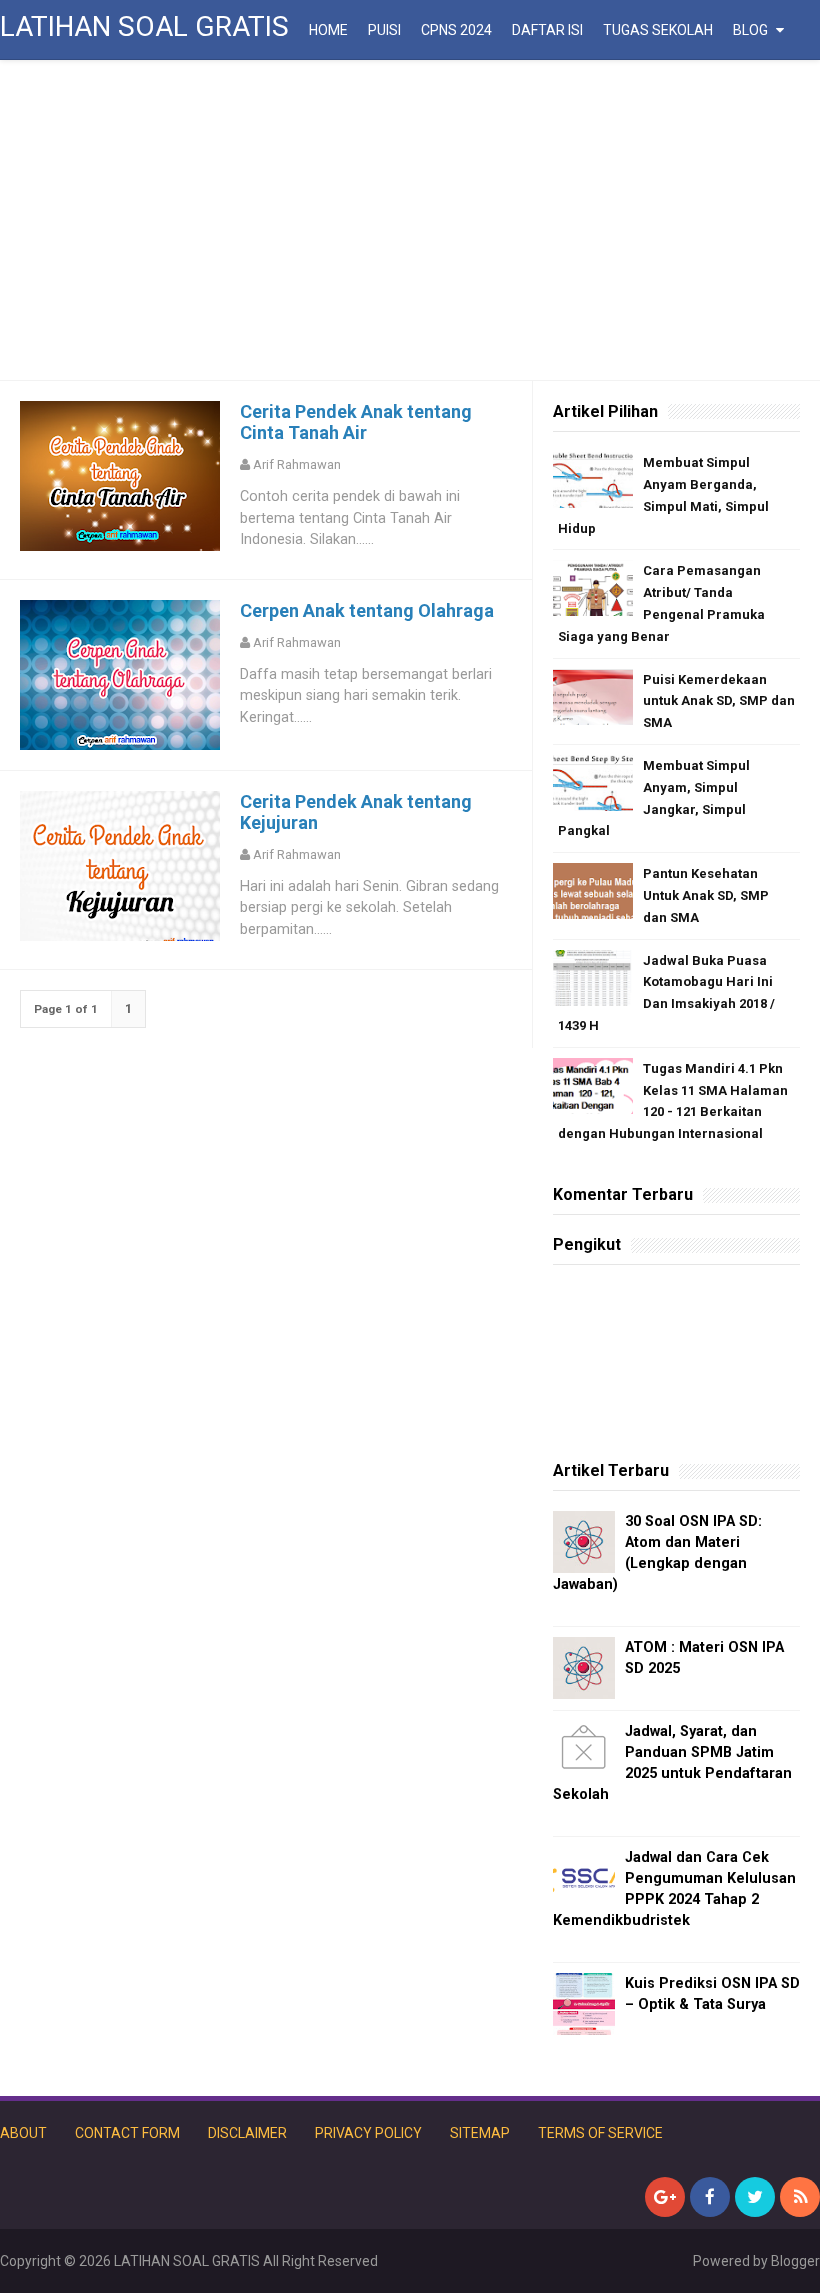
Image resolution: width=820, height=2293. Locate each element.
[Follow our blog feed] (800, 2197)
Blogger (795, 2261)
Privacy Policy (368, 2133)
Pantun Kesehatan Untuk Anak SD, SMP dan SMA (706, 895)
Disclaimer (247, 2133)
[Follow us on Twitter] (755, 2197)
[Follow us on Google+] (665, 2197)
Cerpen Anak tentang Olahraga (367, 610)
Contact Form (127, 2133)
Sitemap (480, 2133)
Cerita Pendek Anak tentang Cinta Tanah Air (356, 422)
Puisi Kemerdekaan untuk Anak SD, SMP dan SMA (719, 701)
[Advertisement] (410, 220)
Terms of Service (600, 2133)
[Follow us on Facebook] (710, 2197)
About (23, 2133)
